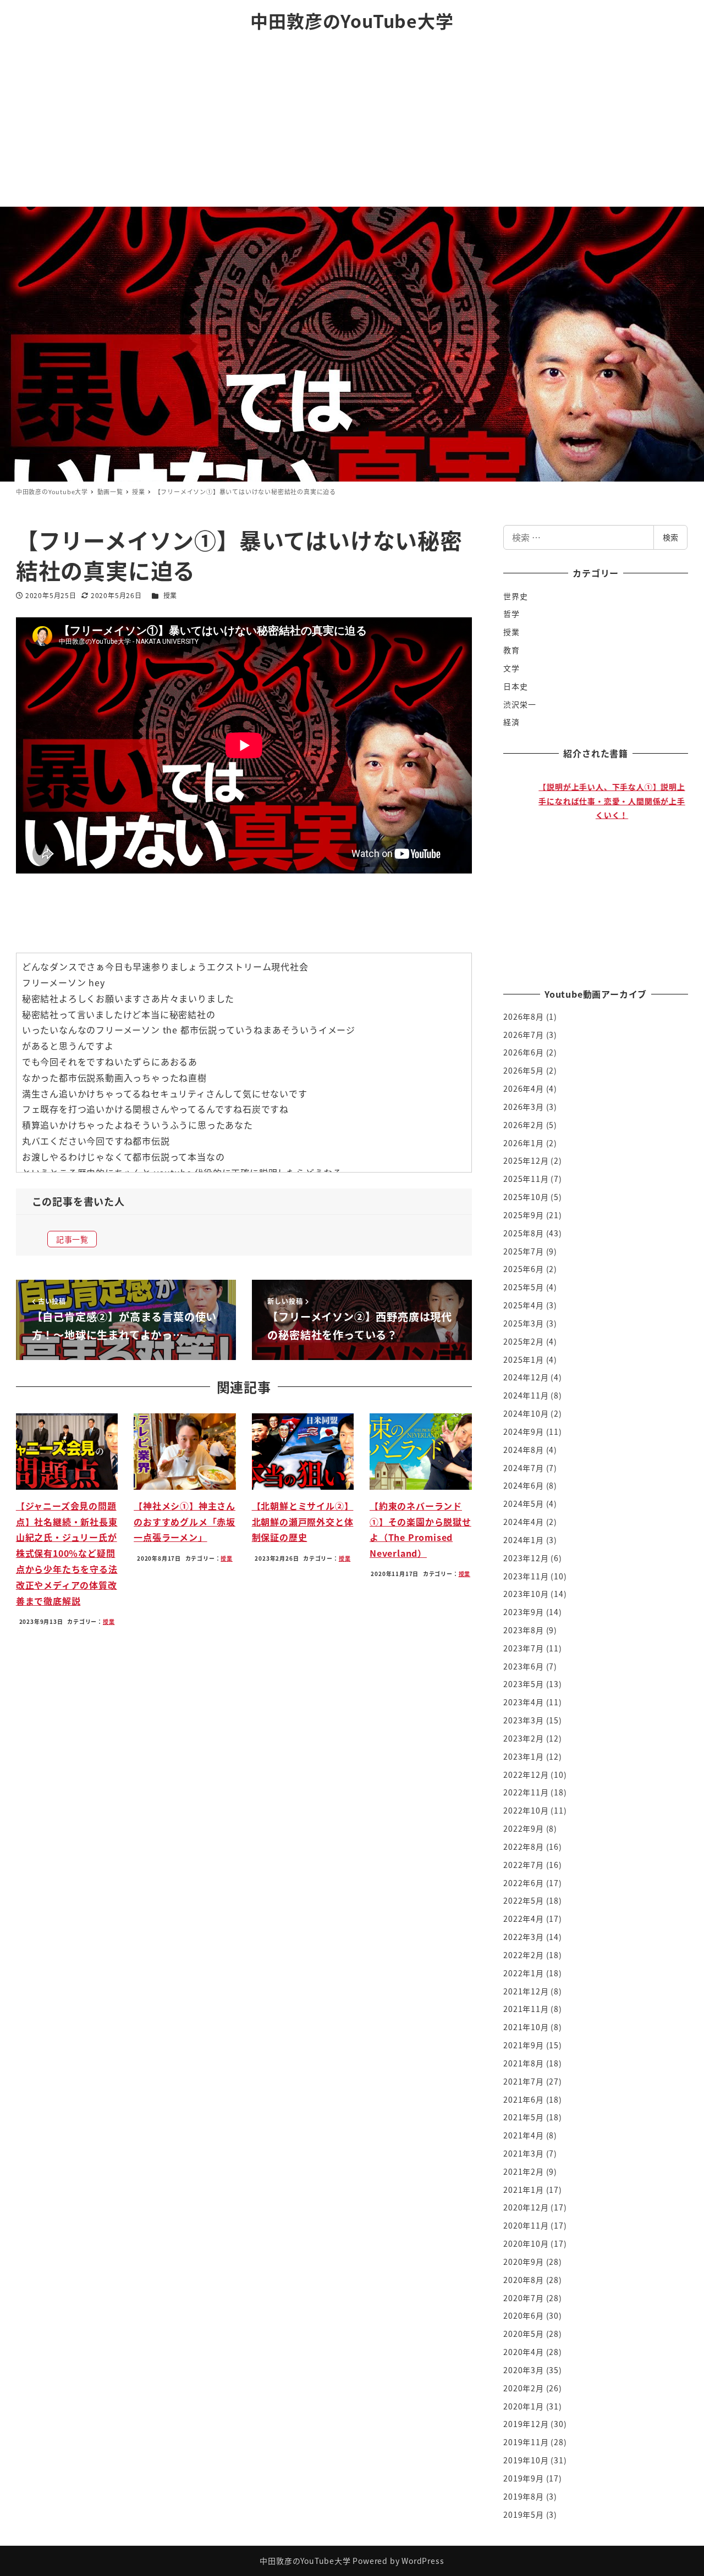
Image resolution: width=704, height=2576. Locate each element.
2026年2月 (524, 1125)
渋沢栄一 (519, 704)
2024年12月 (526, 1377)
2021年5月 (524, 2117)
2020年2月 (524, 2388)
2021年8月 (524, 2063)
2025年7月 (524, 1251)
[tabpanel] (601, 869)
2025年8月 (524, 1233)
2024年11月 (526, 1395)
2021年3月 (524, 2153)
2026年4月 (524, 1088)
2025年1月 (524, 1359)
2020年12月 (526, 2207)
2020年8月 (524, 2280)
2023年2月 (524, 1738)
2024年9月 (524, 1431)
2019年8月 (524, 2496)
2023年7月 (524, 1648)
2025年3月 (524, 1323)
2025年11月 (526, 1179)
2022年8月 (524, 1847)
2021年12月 (526, 1991)
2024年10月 (526, 1413)
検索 (670, 537)
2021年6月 (524, 2099)
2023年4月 (524, 1702)
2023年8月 (524, 1630)
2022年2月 (524, 1955)
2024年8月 (524, 1450)
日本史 (515, 686)
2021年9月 (524, 2045)
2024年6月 (524, 1485)
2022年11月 (526, 1792)
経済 (512, 722)
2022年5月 (524, 1900)
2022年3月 (524, 1937)
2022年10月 (526, 1810)
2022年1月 (524, 1973)
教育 (512, 650)
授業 (170, 595)
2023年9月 (524, 1612)
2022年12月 (526, 1775)
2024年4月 (524, 1522)
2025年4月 (524, 1305)
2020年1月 (524, 2406)
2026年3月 (524, 1107)
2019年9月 (524, 2478)
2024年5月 (524, 1503)
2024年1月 (524, 1540)
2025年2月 (524, 1341)
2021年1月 (524, 2190)
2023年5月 (524, 1684)
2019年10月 (526, 2460)
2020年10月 (526, 2243)
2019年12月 (526, 2424)
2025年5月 (524, 1287)
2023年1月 (524, 1756)
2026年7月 (524, 1035)
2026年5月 (524, 1070)
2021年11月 (526, 2009)
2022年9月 (524, 1828)
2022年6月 (524, 1883)
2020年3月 (524, 2370)
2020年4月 (524, 2352)
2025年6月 (524, 1269)
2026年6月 (524, 1052)
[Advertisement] (352, 124)
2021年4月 (524, 2135)
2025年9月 (524, 1215)
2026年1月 (524, 1143)
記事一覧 (72, 1239)
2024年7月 (524, 1468)
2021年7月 (524, 2081)
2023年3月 (524, 1720)
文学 (512, 668)
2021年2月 (524, 2171)
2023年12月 (526, 1558)
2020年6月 (524, 2315)
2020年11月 (526, 2225)
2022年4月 (524, 1919)
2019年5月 (524, 2514)
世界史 (515, 596)
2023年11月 (526, 1576)
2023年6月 (524, 1666)
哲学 (512, 613)
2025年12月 (526, 1160)
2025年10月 (526, 1197)
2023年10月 (526, 1594)
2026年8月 (524, 1016)
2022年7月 (524, 1865)
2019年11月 (526, 2442)
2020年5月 (524, 2334)
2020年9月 (524, 2262)
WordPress (423, 2561)
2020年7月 (524, 2298)
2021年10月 (526, 2027)
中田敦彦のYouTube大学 (352, 20)
